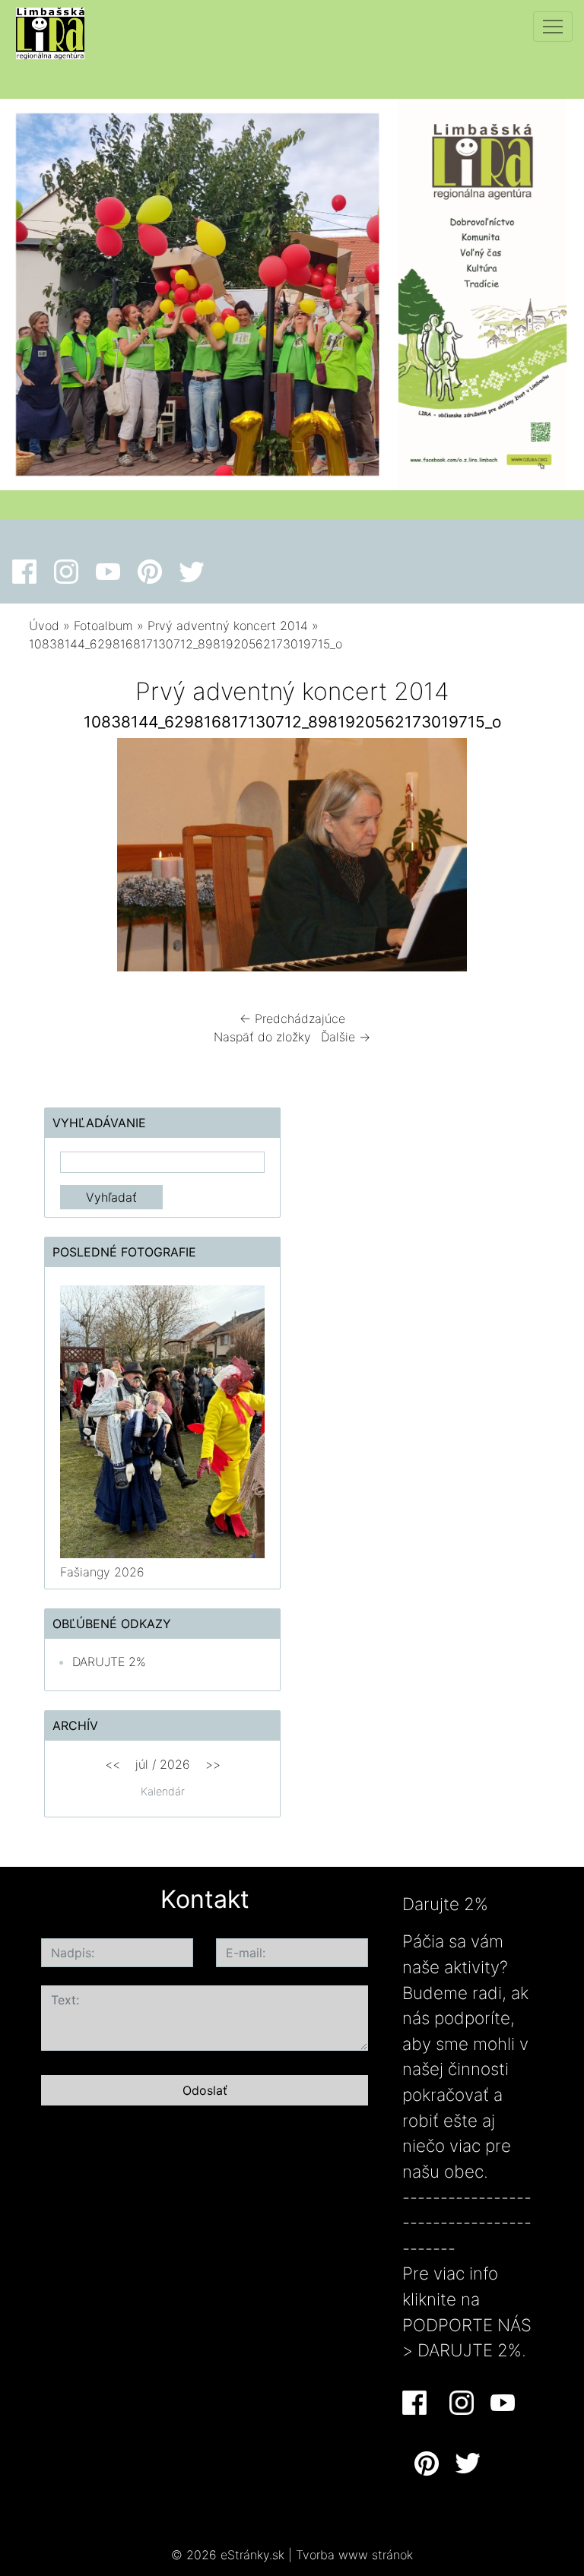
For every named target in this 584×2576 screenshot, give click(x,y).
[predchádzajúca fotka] (54, 859)
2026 (175, 1764)
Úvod (44, 626)
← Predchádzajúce (292, 1019)
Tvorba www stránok (354, 2555)
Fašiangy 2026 (102, 1572)
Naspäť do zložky (262, 1037)
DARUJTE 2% (109, 1662)
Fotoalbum (103, 626)
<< (113, 1764)
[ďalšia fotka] (530, 859)
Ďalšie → (346, 1037)
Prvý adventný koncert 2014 (228, 626)
